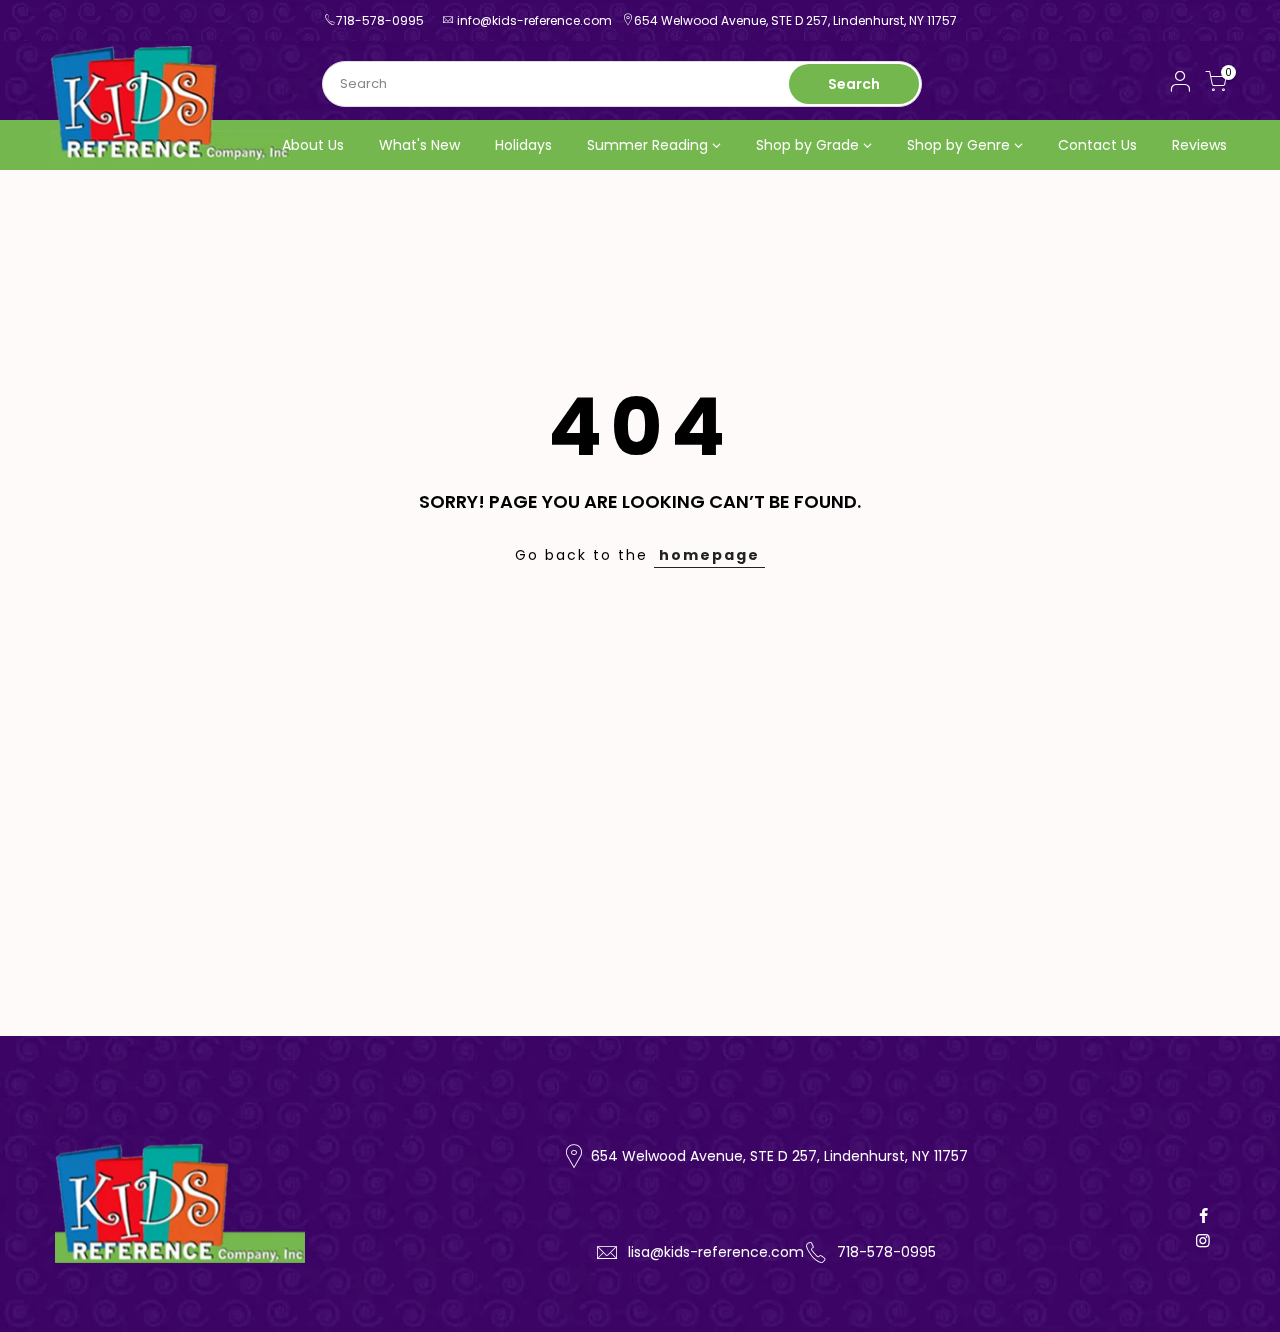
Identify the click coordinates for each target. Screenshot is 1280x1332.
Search (854, 84)
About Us (313, 145)
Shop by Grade (807, 145)
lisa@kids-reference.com (716, 1252)
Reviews (1199, 145)
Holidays (523, 145)
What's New (419, 145)
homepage (709, 555)
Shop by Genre (958, 145)
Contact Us (1097, 145)
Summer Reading (647, 145)
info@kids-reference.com (534, 20)
